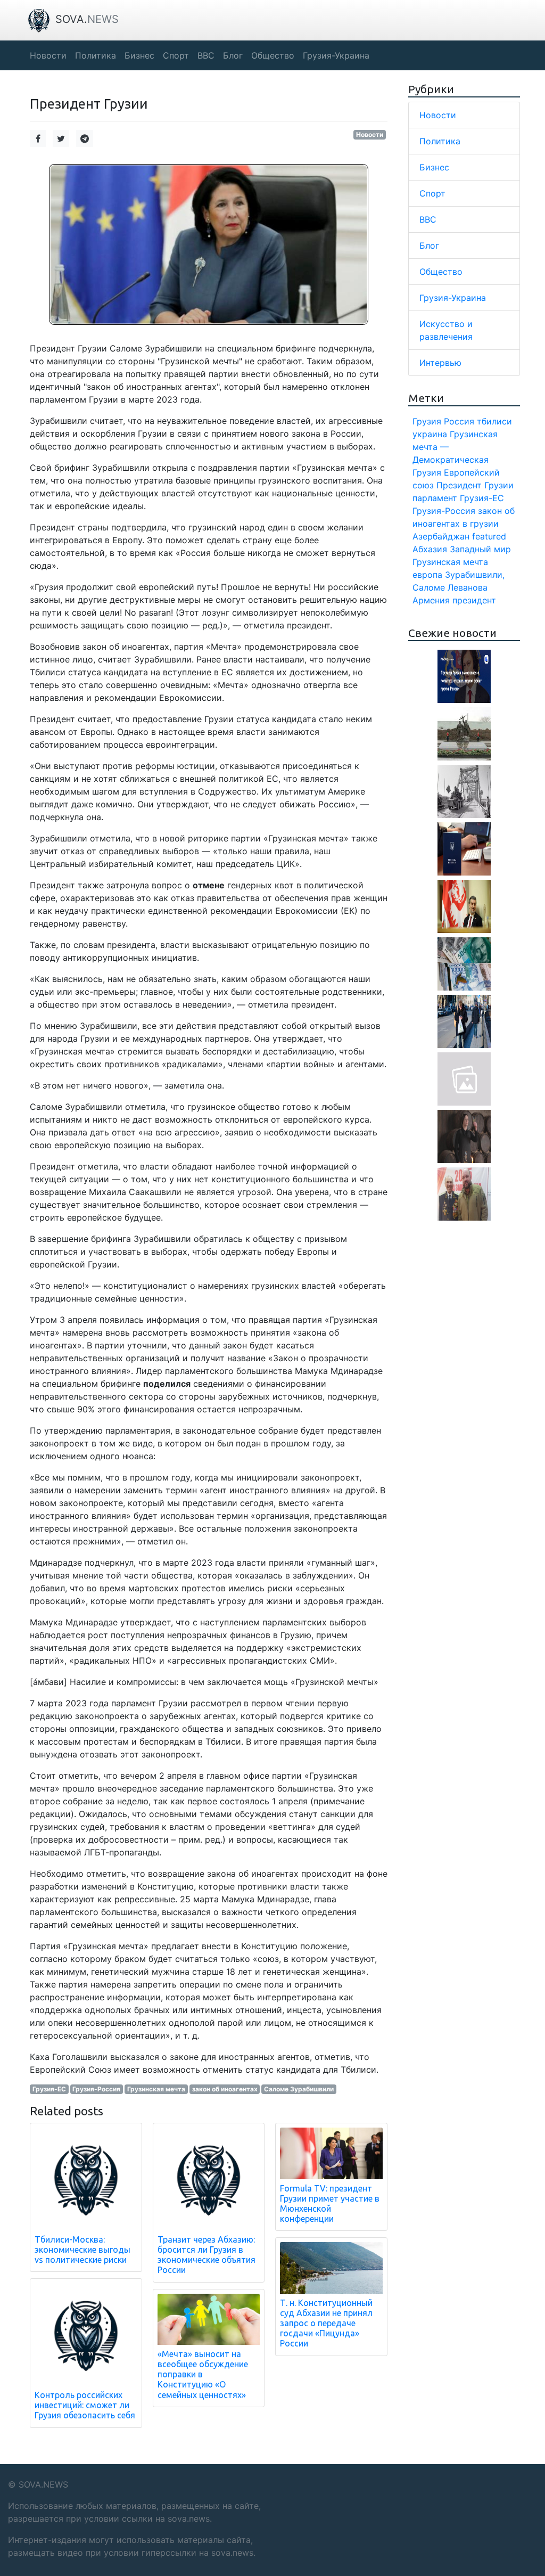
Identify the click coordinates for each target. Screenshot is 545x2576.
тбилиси (494, 421)
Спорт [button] (176, 55)
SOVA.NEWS (43, 2484)
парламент (435, 498)
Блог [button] (233, 55)
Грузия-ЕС (49, 2089)
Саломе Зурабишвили (299, 2089)
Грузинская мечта (156, 2089)
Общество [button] (273, 55)
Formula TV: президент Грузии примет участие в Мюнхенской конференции (330, 2204)
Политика (440, 141)
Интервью (440, 363)
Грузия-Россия (96, 2089)
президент (474, 600)
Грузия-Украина (453, 298)
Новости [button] (48, 55)
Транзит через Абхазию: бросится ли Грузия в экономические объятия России (207, 2255)
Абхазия (430, 549)
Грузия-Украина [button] (336, 55)
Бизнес (434, 167)
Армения (431, 600)
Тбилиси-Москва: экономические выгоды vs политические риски (82, 2250)
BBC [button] (206, 55)
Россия (459, 421)
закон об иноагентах (225, 2089)
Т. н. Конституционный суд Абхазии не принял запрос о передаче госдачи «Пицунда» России (326, 2323)
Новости (370, 134)
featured (489, 536)
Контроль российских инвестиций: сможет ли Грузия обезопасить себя (85, 2405)
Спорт (432, 193)
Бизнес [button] (139, 55)
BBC (428, 219)
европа (427, 575)
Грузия (427, 421)
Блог (429, 246)
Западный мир (480, 549)
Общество (441, 272)
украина (430, 434)
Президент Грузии (475, 485)
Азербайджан (441, 536)
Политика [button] (96, 55)
